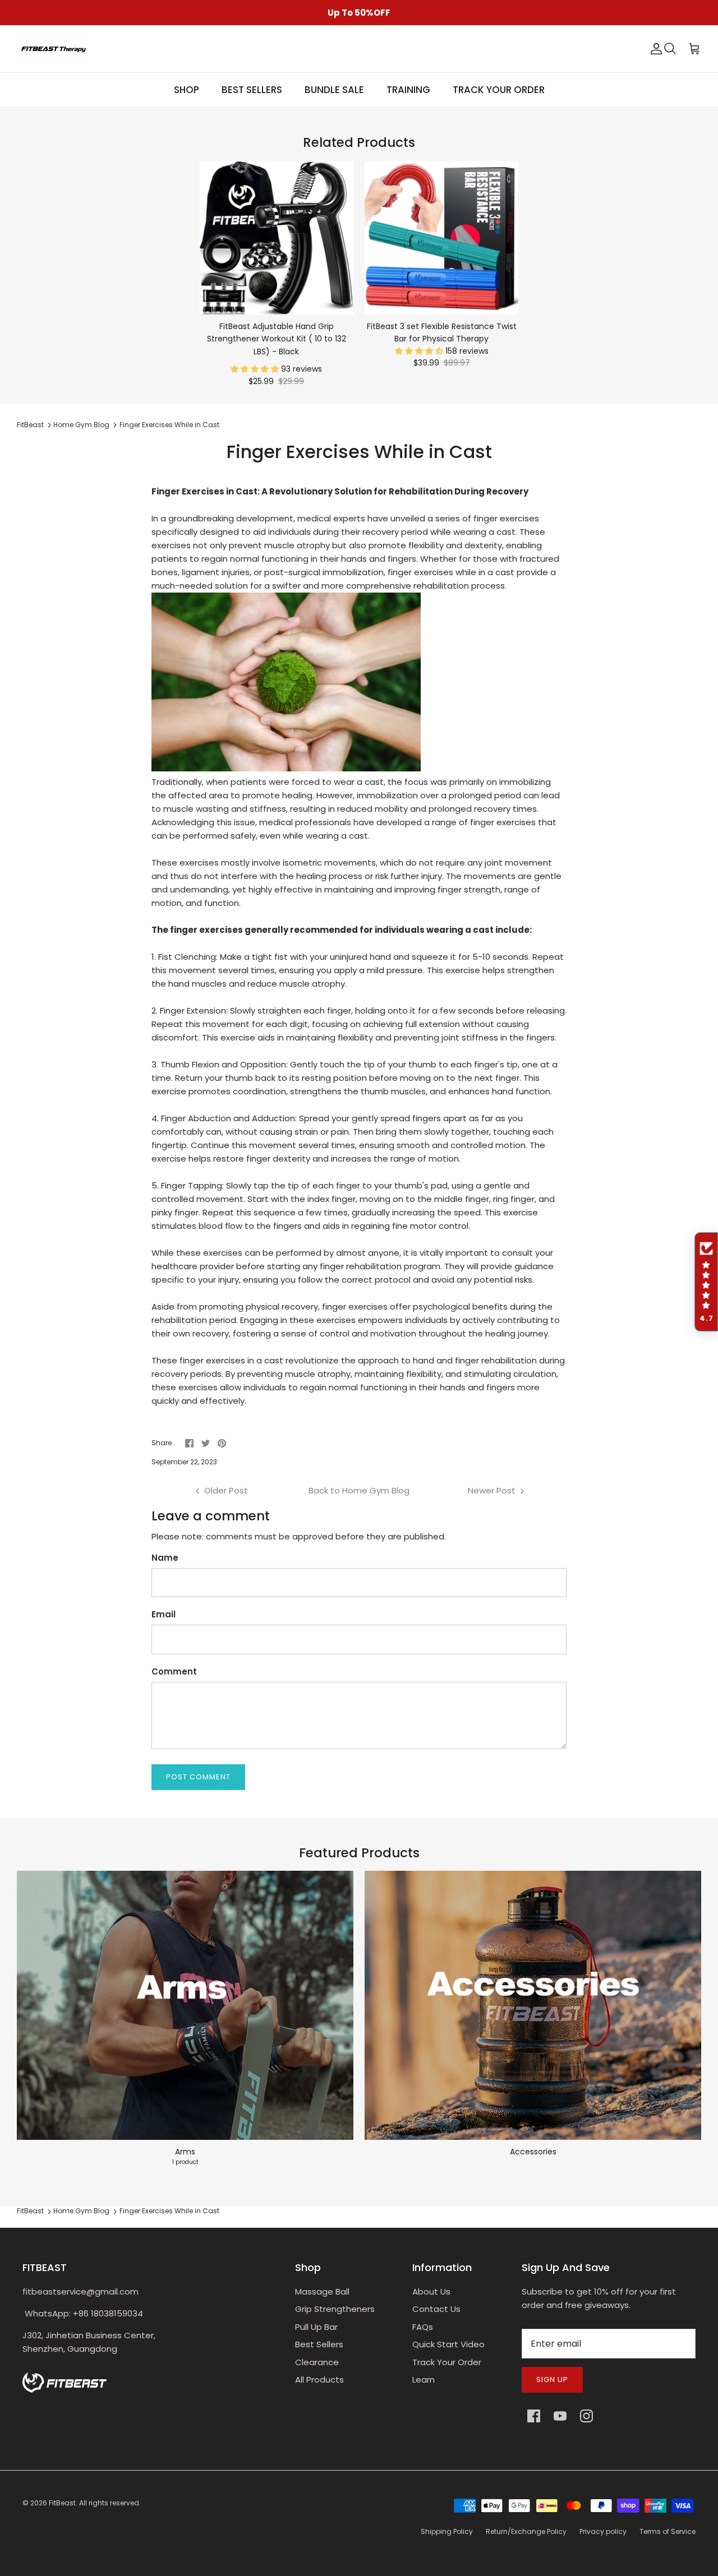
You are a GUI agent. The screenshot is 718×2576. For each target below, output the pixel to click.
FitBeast (30, 425)
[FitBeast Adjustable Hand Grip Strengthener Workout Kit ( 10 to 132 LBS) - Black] (277, 238)
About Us (431, 2291)
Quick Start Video (448, 2344)
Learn (424, 2380)
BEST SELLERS (252, 90)
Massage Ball (322, 2291)
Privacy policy (603, 2531)
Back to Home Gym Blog (359, 1490)
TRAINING (408, 90)
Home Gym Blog (81, 425)
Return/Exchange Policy (526, 2531)
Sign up (552, 2380)
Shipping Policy (447, 2531)
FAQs (423, 2327)
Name (165, 1558)
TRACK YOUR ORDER (499, 90)
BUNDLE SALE (334, 90)
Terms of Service (668, 2531)
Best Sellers (319, 2344)
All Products (319, 2380)
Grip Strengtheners (335, 2309)
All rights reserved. (110, 2503)
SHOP (187, 90)
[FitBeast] (53, 49)
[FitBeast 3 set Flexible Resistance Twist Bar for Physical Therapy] (441, 238)
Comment (174, 1671)
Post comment (198, 1777)
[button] (256, 369)
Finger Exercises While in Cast (169, 425)
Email (164, 1614)
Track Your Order (447, 2362)
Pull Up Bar (316, 2327)
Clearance (317, 2362)
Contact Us (436, 2309)
